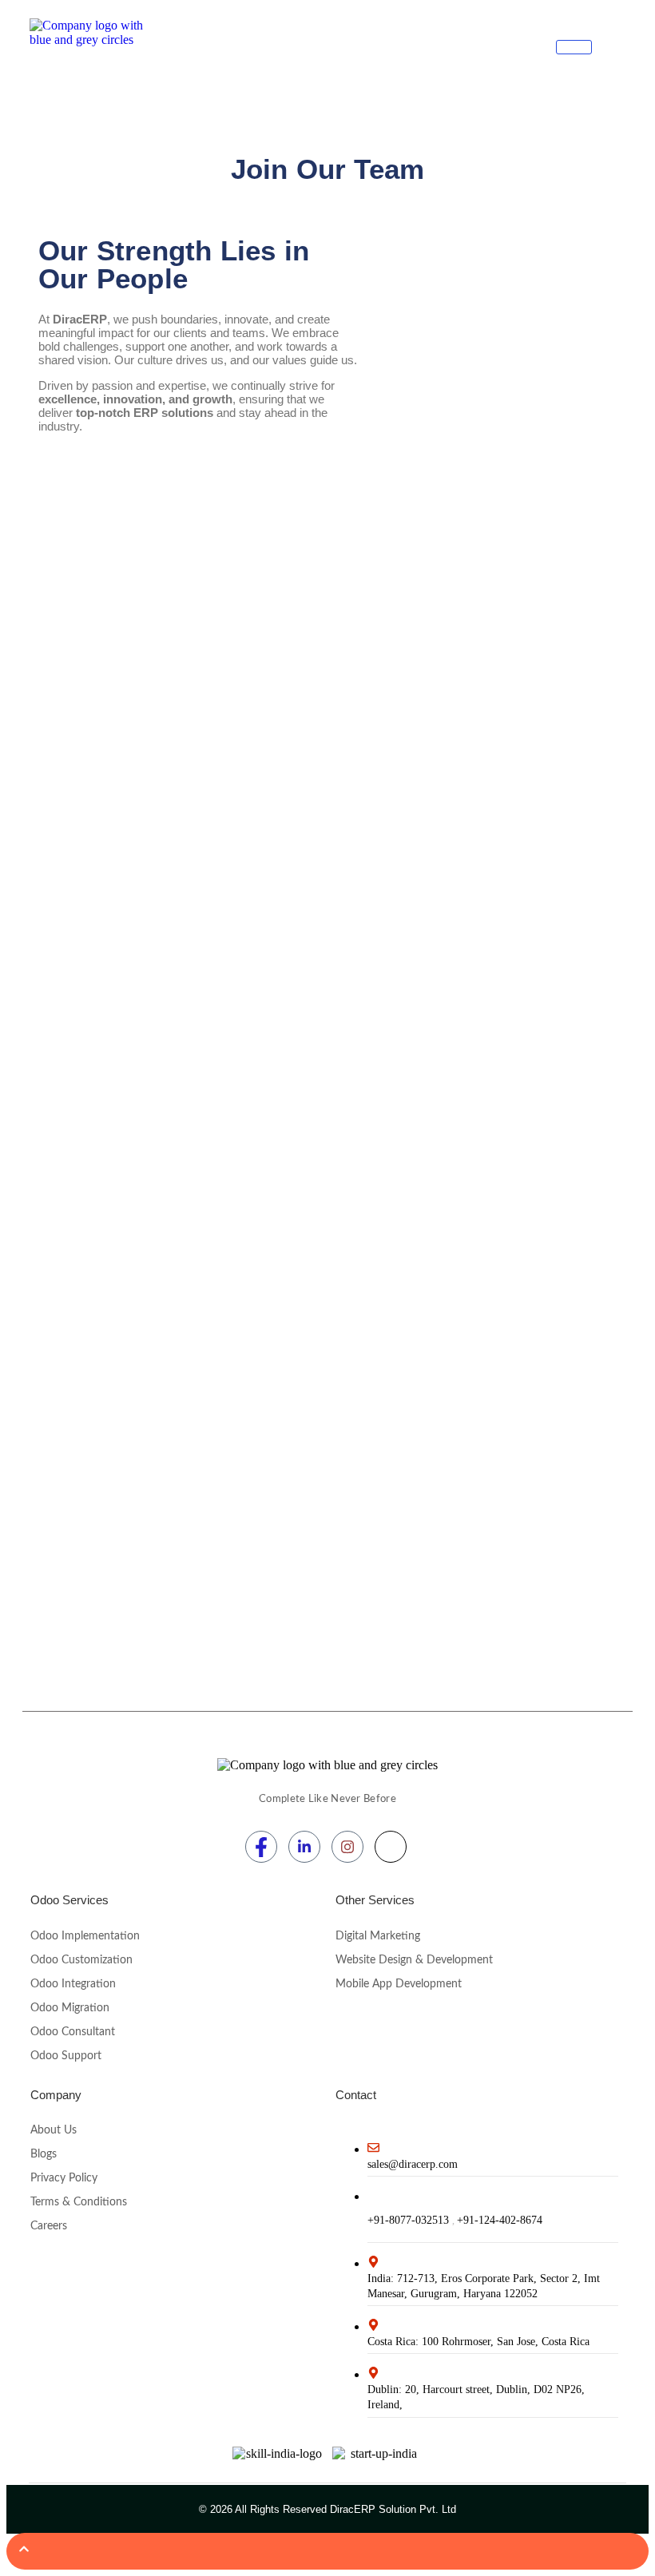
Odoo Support (66, 2056)
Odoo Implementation (85, 1936)
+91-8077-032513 (410, 2220)
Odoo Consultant (73, 2032)
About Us (54, 2130)
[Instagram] (347, 1847)
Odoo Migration (70, 2008)
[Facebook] (261, 1847)
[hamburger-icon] (574, 47)
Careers (49, 2226)
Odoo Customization (81, 1960)
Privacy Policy (64, 2178)
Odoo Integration (73, 1984)
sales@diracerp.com (413, 2164)
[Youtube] (391, 1847)
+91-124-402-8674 (500, 2220)
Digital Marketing (378, 1936)
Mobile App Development (399, 1984)
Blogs (44, 2154)
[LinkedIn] (304, 1847)
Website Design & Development (414, 1960)
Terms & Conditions (79, 2202)
